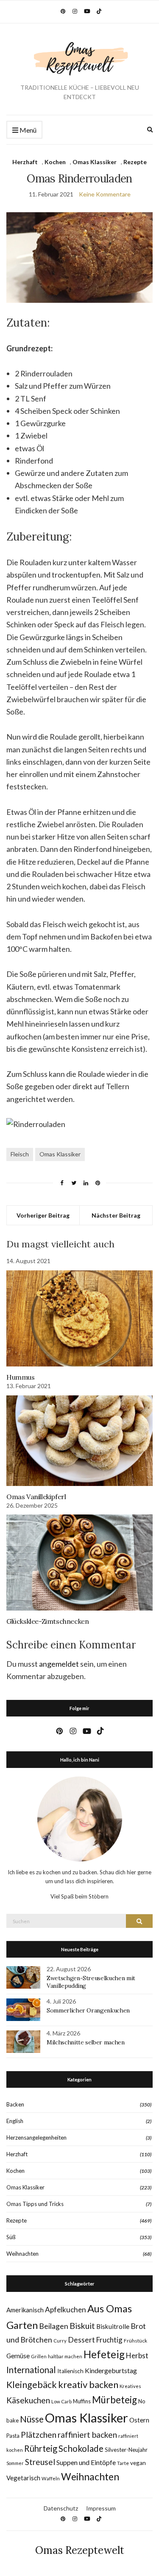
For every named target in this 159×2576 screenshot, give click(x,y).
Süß (11, 2237)
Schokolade (81, 2448)
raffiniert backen (87, 2435)
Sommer (15, 2463)
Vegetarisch (23, 2478)
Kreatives (130, 2386)
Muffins (82, 2401)
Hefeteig (104, 2354)
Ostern (139, 2420)
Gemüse (18, 2356)
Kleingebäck (32, 2385)
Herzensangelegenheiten (36, 2138)
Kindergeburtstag (111, 2370)
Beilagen (54, 2326)
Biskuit (82, 2326)
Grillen (39, 2356)
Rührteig (41, 2448)
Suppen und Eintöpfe (86, 2462)
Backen (15, 2104)
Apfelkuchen (66, 2310)
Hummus (21, 1377)
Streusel (40, 2462)
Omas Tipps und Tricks (35, 2204)
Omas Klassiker (95, 162)
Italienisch (70, 2371)
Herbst (137, 2355)
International (31, 2370)
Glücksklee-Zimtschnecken (47, 1621)
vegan (138, 2463)
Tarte (123, 2463)
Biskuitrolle (113, 2326)
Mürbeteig (114, 2400)
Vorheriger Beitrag (43, 1215)
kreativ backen (88, 2384)
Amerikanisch (25, 2310)
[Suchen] (139, 1921)
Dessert (81, 2340)
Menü (27, 130)
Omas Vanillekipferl (36, 1497)
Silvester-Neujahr (126, 2450)
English (15, 2121)
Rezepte (135, 162)
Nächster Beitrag (116, 1215)
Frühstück (135, 2341)
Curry (60, 2341)
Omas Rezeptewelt (80, 2550)
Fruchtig (109, 2340)
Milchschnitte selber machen (86, 2042)
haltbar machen (65, 2356)
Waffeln (51, 2478)
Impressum (101, 2508)
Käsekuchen (28, 2400)
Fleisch (20, 1154)
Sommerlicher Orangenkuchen (88, 2010)
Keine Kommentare (105, 194)
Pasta (13, 2436)
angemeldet (59, 1664)
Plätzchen (39, 2435)
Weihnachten (22, 2254)
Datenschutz (61, 2508)
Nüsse (32, 2419)
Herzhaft (25, 162)
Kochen (55, 162)
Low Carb (61, 2401)
